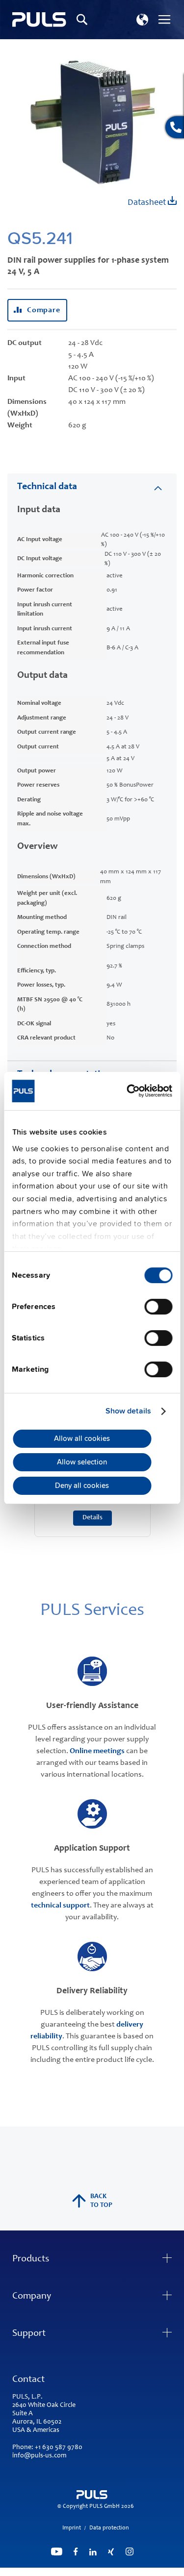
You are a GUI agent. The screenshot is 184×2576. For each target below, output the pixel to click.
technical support (60, 1906)
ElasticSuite (130, 2572)
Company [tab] (32, 2297)
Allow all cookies (82, 1438)
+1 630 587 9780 (59, 2448)
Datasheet (148, 203)
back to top (101, 2201)
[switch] (158, 1308)
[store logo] (39, 20)
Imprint (72, 2528)
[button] (142, 20)
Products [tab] (31, 2259)
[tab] (92, 486)
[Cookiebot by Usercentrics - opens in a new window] (131, 1091)
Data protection (109, 2528)
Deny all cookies (82, 1486)
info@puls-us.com (39, 2456)
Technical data (47, 487)
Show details (128, 1411)
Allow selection (82, 1462)
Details (92, 1518)
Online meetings (97, 1751)
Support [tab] (29, 2334)
